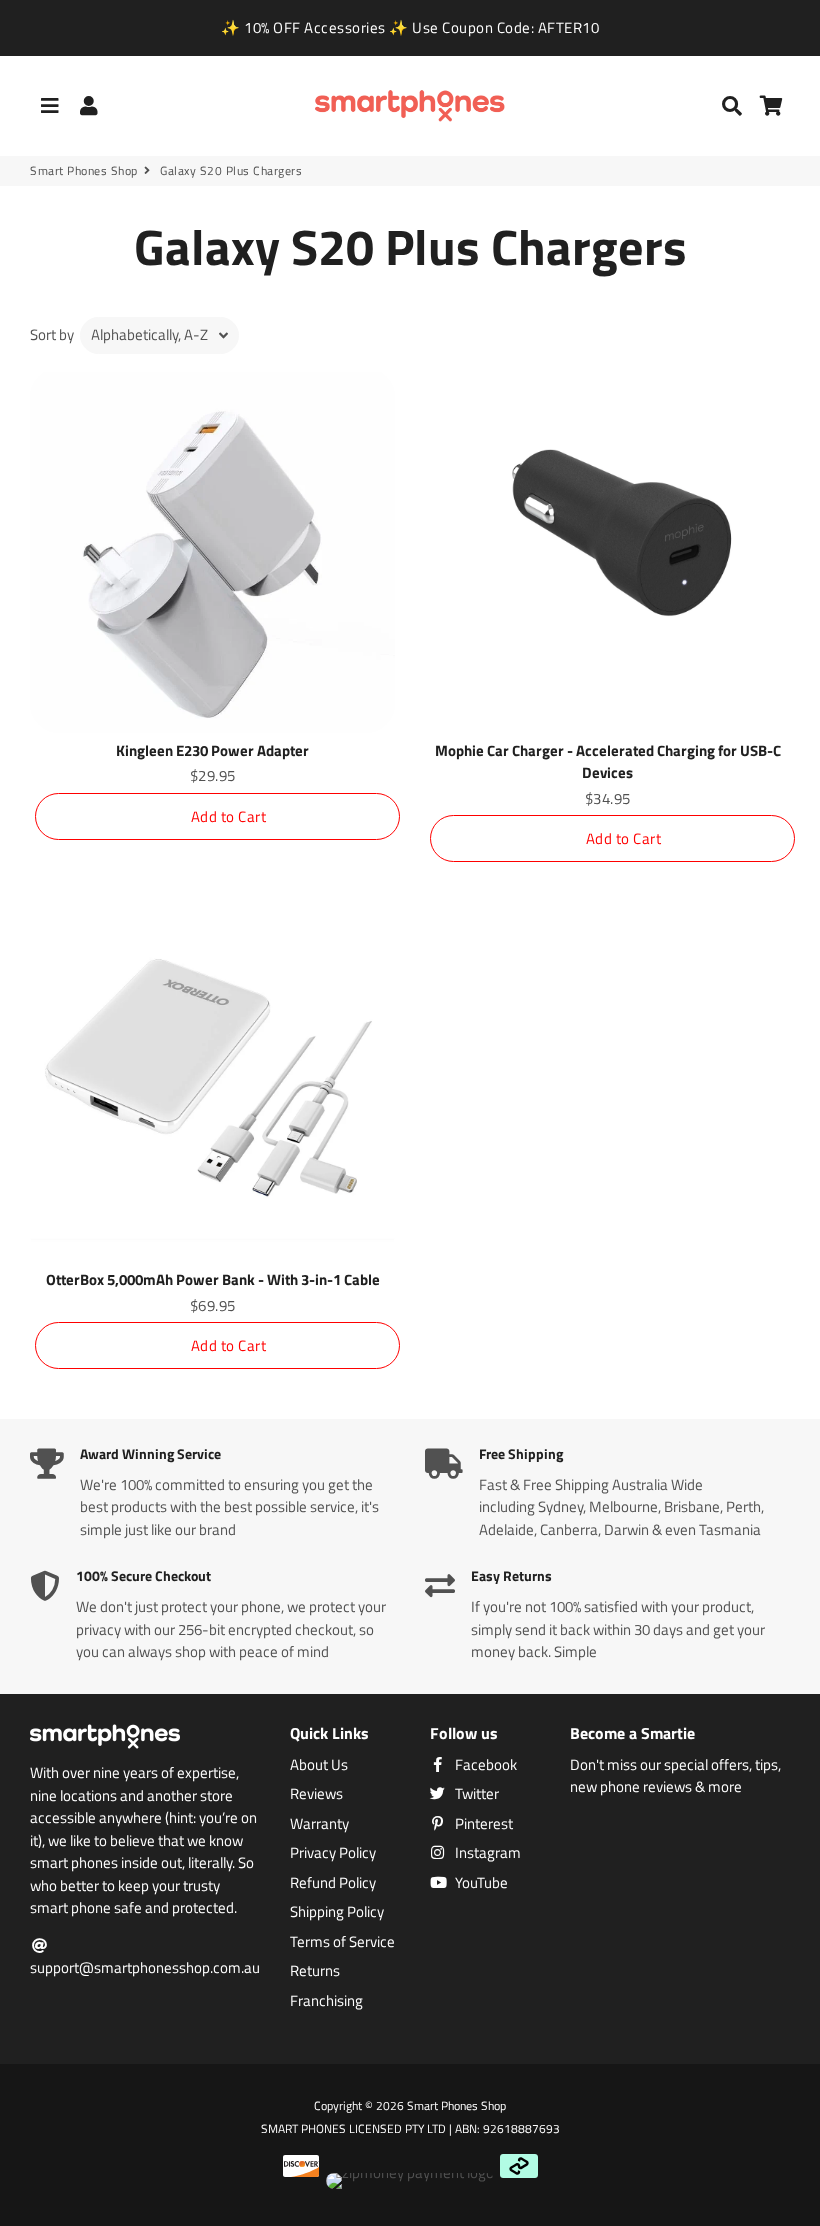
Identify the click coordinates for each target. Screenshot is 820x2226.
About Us (319, 1765)
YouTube (480, 1883)
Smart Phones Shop (84, 171)
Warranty (319, 1824)
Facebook (484, 1765)
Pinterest (482, 1824)
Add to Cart (229, 816)
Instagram (486, 1853)
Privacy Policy (333, 1853)
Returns (315, 1971)
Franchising (326, 2001)
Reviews (316, 1794)
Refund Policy (333, 1883)
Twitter (475, 1794)
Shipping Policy (337, 1912)
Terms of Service (342, 1942)
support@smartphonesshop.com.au (145, 1967)
